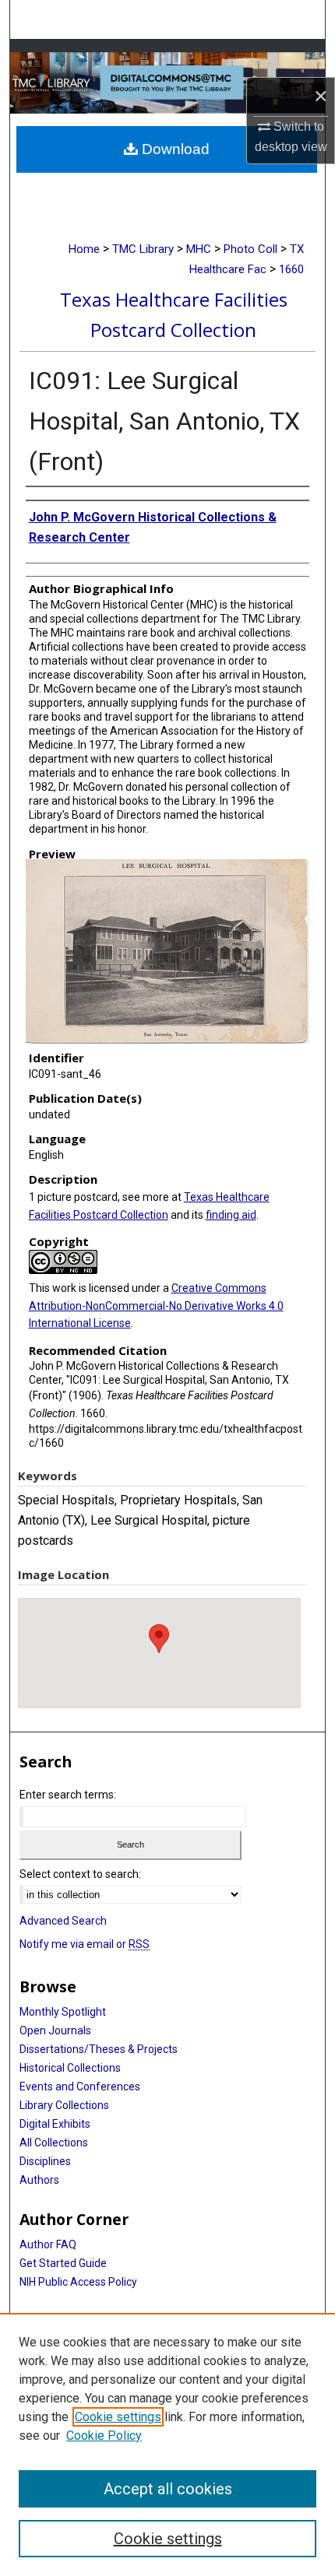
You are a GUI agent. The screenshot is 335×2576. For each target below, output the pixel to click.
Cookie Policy (104, 2436)
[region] (167, 2444)
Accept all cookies (168, 2489)
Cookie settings (118, 2417)
